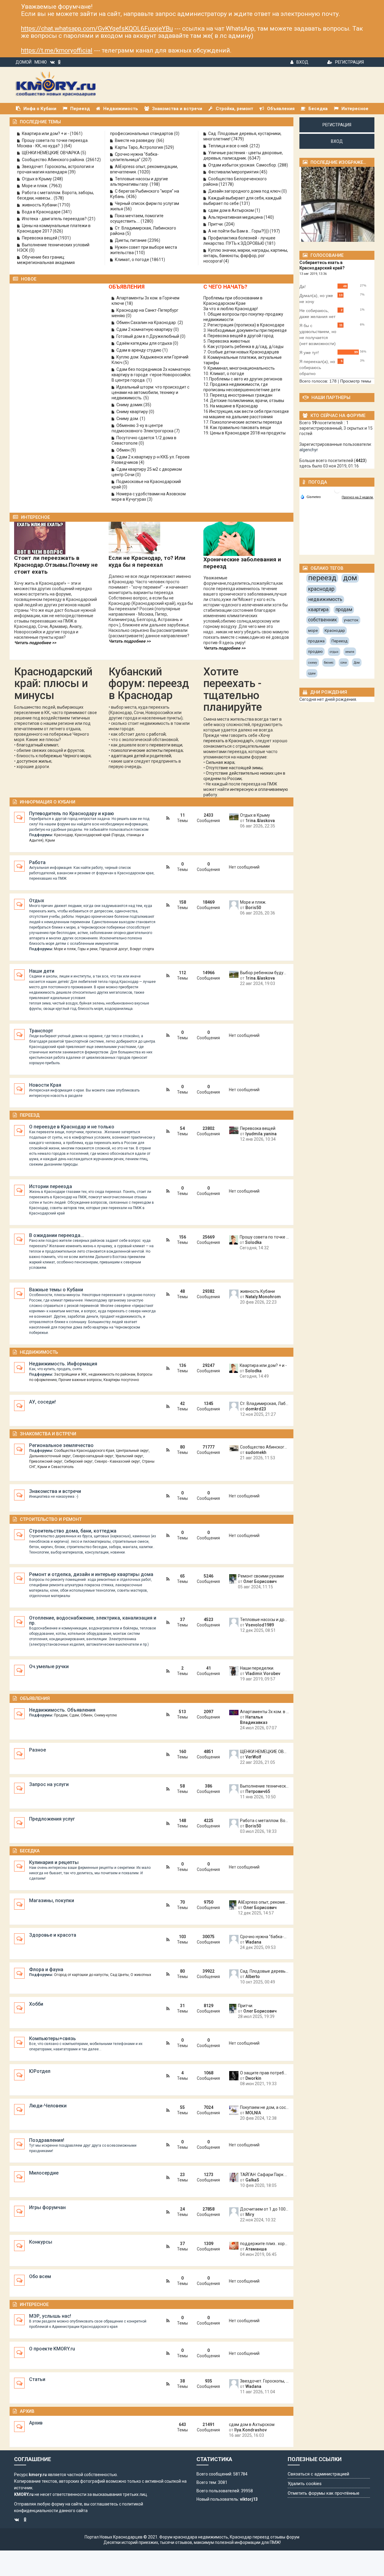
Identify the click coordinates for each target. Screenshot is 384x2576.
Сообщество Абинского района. (54, 160)
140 (269, 217)
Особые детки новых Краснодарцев (243, 352)
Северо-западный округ (93, 1456)
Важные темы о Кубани (56, 1290)
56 (128, 209)
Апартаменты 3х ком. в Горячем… (264, 1712)
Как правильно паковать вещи (240, 428)
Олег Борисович (260, 1581)
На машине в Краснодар (234, 406)
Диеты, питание (131, 240)
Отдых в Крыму (37, 179)
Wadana (253, 1942)
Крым (50, 840)
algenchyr (309, 450)
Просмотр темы (356, 381)
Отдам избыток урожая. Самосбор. (243, 165)
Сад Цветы (119, 1975)
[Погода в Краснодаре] (337, 490)
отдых (334, 652)
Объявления (35, 1698)
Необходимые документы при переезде (247, 330)
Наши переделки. (257, 1668)
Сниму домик (130, 405)
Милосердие (44, 2173)
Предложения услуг (52, 1819)
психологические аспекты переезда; (147, 750)
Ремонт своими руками (261, 1576)
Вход (302, 62)
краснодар (321, 589)
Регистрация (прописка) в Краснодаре (246, 325)
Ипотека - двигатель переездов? (55, 219)
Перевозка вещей (40, 238)
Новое (29, 279)
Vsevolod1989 (260, 1625)
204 (229, 224)
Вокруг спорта (142, 949)
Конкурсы (41, 2242)
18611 (157, 260)
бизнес (329, 663)
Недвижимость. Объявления (62, 1710)
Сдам (74, 1715)
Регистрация (349, 62)
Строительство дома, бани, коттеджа (73, 1531)
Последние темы (40, 122)
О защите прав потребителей (264, 2073)
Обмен (123, 450)
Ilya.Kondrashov (250, 2430)
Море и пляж (65, 949)
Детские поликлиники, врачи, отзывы (247, 401)
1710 (64, 205)
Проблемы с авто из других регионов (246, 379)
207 (146, 160)
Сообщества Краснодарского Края (84, 1451)
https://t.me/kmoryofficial (57, 50)
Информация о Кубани (48, 802)
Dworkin (253, 2078)
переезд (322, 578)
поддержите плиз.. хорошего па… (264, 2244)
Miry (250, 2214)
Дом (357, 663)
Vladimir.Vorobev (263, 1674)
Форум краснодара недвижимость (194, 2537)
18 (129, 303)
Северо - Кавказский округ (117, 1461)
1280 (147, 221)
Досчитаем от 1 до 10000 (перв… (264, 2209)
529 (169, 147)
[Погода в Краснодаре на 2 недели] (358, 497)
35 (147, 405)
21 (91, 219)
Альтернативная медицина (236, 217)
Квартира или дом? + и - (46, 134)
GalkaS (252, 2180)
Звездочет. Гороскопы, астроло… (264, 2381)
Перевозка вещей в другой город (241, 336)
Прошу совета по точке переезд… (264, 1237)
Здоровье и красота (53, 1935)
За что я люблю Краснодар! (231, 309)
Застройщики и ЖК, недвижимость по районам (95, 1374)
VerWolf (253, 1757)
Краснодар (63, 835)
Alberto (253, 1977)
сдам (312, 673)
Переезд (30, 1115)
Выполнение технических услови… (264, 1786)
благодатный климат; (38, 745)
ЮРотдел (40, 2071)
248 (58, 179)
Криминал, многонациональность (241, 368)
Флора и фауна (46, 1970)
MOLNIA (253, 2113)
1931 (64, 238)
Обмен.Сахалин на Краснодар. (147, 323)
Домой (24, 62)
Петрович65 (258, 1791)
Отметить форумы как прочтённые (324, 2493)
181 (270, 243)
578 (59, 198)
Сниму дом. (128, 419)
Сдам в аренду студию (139, 350)
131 (245, 203)
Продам (61, 1715)
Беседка (30, 1851)
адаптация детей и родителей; (141, 756)
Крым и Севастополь (55, 1467)
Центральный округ (132, 1451)
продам (344, 609)
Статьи (37, 2379)
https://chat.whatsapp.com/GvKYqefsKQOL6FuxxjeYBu (97, 29)
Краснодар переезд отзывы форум (265, 2537)
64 (68, 146)
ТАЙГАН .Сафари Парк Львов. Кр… (264, 2175)
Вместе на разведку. (136, 140)
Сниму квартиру (133, 412)
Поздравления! (47, 2140)
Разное (37, 1750)
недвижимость (325, 599)
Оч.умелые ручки (49, 1666)
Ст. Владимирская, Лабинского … (264, 1404)
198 (155, 184)
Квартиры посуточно (121, 1380)
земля (350, 652)
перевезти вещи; (166, 745)
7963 (55, 186)
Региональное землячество (61, 1445)
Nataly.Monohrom (263, 1297)
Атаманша (256, 2249)
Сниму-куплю (105, 1715)
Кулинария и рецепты (54, 1862)
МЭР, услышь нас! (50, 2316)
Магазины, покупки (52, 1900)
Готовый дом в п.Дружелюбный (148, 336)
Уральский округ (129, 1456)
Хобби (36, 2004)
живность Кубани (40, 205)
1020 (144, 172)
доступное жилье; (34, 761)
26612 (93, 160)
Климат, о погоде (132, 260)
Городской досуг (114, 949)
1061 (76, 134)
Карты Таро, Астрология (139, 147)
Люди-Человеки (48, 2106)
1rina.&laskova (260, 821)
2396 (154, 240)
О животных (141, 1975)
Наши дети (42, 971)
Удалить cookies (305, 2484)
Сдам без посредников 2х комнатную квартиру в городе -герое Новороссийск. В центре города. (151, 375)
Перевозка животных (229, 341)
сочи (344, 663)
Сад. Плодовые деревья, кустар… (264, 1971)
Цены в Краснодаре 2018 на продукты (248, 433)
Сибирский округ (78, 1461)
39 (72, 172)
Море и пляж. (36, 186)
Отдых (37, 901)
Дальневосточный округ (50, 1456)
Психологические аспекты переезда (246, 422)
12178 (226, 184)
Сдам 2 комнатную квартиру (145, 329)
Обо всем (40, 2276)
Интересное (34, 2304)
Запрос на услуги (49, 1784)
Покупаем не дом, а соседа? (264, 2107)
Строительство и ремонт (51, 1519)
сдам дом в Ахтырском (231, 210)
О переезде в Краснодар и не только (72, 1127)
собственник (322, 620)
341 (67, 212)
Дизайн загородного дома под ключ (245, 191)
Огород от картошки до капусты (81, 1975)
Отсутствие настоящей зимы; (235, 768)
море (313, 630)
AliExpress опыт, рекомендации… (263, 1902)
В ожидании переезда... (57, 1235)
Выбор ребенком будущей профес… (264, 973)
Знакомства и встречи (48, 1434)
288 (283, 165)
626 (58, 231)
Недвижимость (39, 1352)
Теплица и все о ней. (229, 146)
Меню (41, 62)
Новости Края (45, 1085)
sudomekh (256, 1452)
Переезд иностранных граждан (241, 395)
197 (275, 231)
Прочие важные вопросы (80, 1380)
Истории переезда (51, 1186)
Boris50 (253, 908)
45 (263, 172)
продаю (315, 652)
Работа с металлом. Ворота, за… (264, 1821)
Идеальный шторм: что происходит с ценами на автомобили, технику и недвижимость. (150, 392)
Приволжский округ (46, 1461)
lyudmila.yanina (261, 1134)
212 (255, 146)
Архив (27, 2411)
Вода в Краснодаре (42, 212)
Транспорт (41, 1031)
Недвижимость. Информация (63, 1364)
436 (131, 197)
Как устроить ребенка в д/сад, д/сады (246, 347)
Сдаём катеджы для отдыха (145, 343)
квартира (318, 609)
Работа (37, 862)
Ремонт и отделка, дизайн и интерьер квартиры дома (91, 1574)
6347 (254, 158)
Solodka (253, 1242)
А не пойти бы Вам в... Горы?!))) (239, 231)
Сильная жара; (220, 762)
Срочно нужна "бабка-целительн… (264, 1937)
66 (160, 140)
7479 (238, 139)
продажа (316, 641)
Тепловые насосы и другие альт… (264, 1620)
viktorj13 (249, 2499)
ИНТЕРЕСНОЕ (35, 517)
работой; (158, 734)
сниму (313, 663)
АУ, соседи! (42, 1402)
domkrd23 (256, 1409)
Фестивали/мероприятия (234, 172)
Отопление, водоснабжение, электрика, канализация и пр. (93, 1620)
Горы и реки (88, 949)
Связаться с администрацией (318, 2474)
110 (140, 253)
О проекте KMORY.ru (52, 2349)
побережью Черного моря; (65, 756)
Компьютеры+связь (52, 2039)
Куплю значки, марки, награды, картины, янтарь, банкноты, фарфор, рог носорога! (246, 256)
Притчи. (216, 224)
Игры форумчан (47, 2207)
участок (351, 620)
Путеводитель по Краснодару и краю (72, 814)
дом (350, 578)
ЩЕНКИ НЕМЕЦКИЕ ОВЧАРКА (51, 153)
